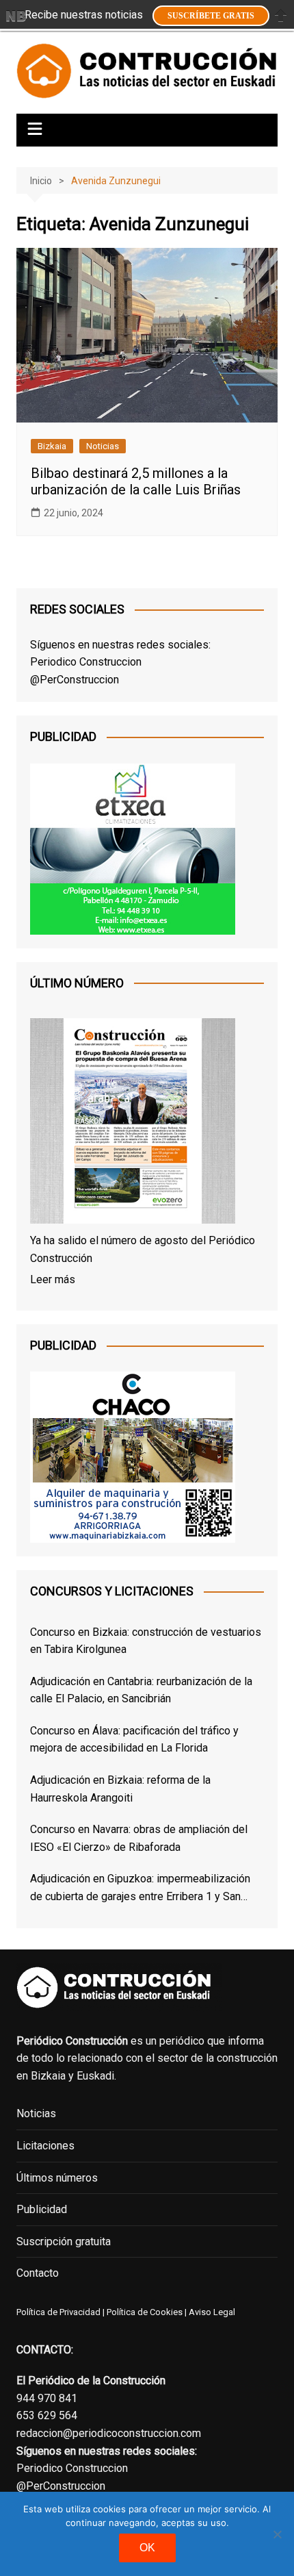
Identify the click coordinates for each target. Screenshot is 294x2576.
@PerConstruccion (75, 680)
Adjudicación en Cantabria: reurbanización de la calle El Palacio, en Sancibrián (141, 1690)
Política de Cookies (144, 2312)
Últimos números (57, 2178)
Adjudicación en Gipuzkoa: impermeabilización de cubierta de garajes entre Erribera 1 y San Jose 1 (140, 1889)
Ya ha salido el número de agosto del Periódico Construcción (143, 1249)
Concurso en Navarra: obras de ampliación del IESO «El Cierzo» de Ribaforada (139, 1838)
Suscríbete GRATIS (211, 16)
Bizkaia (52, 446)
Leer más (53, 1279)
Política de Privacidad (58, 2312)
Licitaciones (45, 2146)
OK (147, 2548)
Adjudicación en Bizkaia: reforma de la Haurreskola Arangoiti (120, 1789)
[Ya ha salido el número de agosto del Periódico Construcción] (133, 1124)
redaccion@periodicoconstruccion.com (109, 2433)
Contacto (38, 2273)
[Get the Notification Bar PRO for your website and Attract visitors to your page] (16, 16)
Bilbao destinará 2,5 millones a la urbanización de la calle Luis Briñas (136, 481)
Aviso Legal (212, 2312)
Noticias (103, 446)
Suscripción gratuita (64, 2242)
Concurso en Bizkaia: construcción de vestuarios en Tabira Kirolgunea (146, 1641)
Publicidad (42, 2209)
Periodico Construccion (86, 662)
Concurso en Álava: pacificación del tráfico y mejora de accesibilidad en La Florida (134, 1740)
